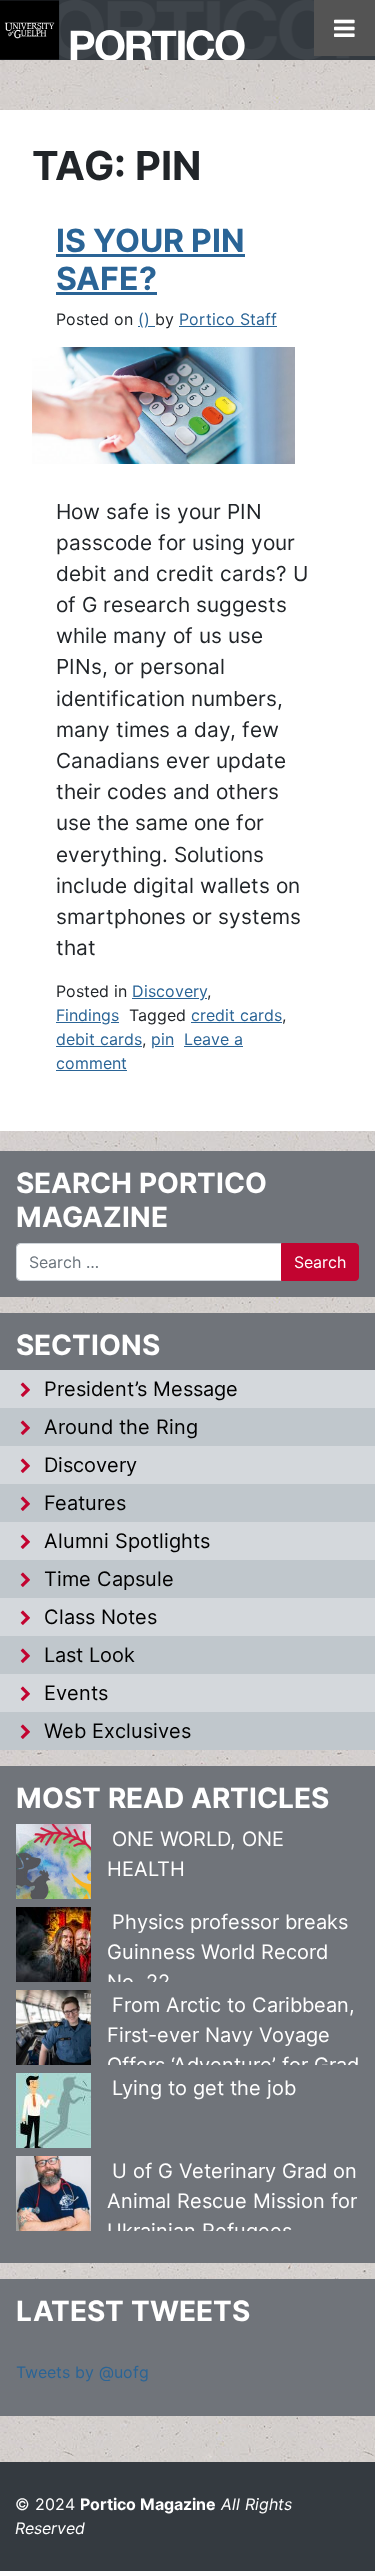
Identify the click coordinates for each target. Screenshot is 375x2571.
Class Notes (100, 1617)
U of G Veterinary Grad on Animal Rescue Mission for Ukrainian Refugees (232, 2201)
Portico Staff (228, 319)
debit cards (99, 1039)
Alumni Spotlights (127, 1541)
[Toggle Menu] (344, 28)
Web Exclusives (117, 1731)
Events (76, 1693)
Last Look (89, 1655)
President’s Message (141, 1389)
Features (85, 1503)
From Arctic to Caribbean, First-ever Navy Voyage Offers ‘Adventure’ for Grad (233, 2035)
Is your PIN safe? (150, 259)
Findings (87, 1015)
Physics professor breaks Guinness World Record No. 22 (227, 1952)
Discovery (169, 991)
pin (162, 1039)
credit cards (236, 1015)
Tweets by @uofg (82, 2372)
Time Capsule (109, 1579)
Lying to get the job (204, 2088)
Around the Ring (121, 1427)
